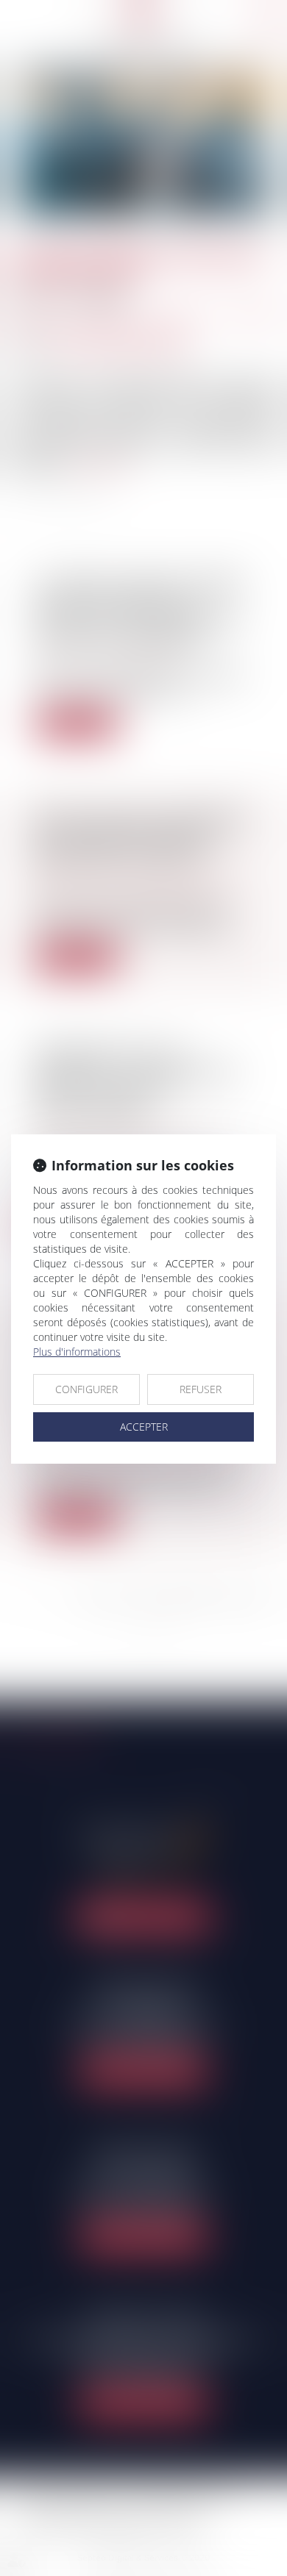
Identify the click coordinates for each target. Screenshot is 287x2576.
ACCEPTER (144, 1427)
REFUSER (201, 1389)
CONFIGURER (86, 1389)
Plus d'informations (77, 1352)
